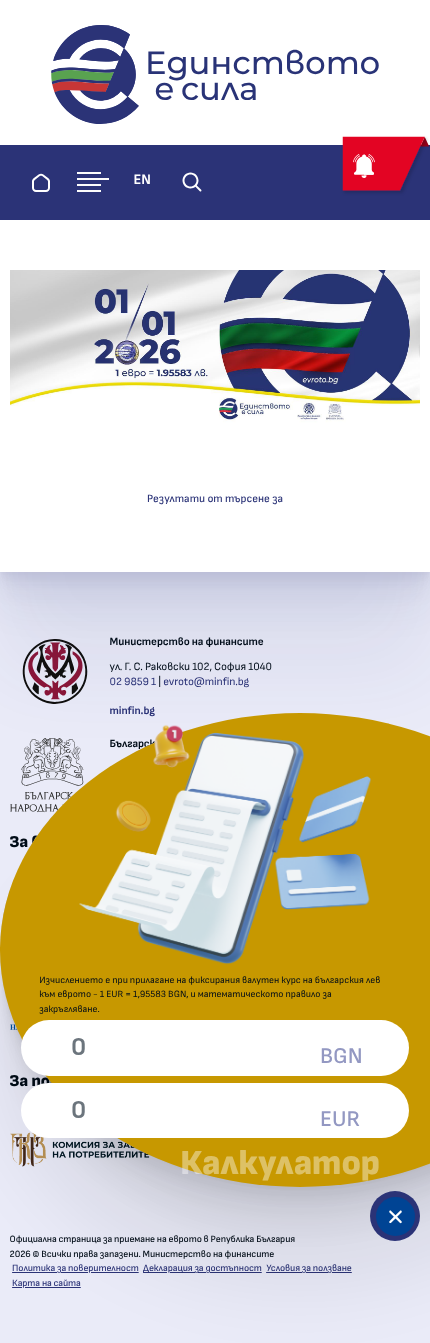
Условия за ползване (309, 1268)
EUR (340, 1120)
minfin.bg (132, 711)
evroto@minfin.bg (206, 682)
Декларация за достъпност (202, 1268)
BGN (341, 1057)
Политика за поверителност (75, 1268)
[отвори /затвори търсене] (192, 182)
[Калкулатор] (395, 1216)
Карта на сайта (46, 1283)
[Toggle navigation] (93, 182)
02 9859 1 (133, 682)
